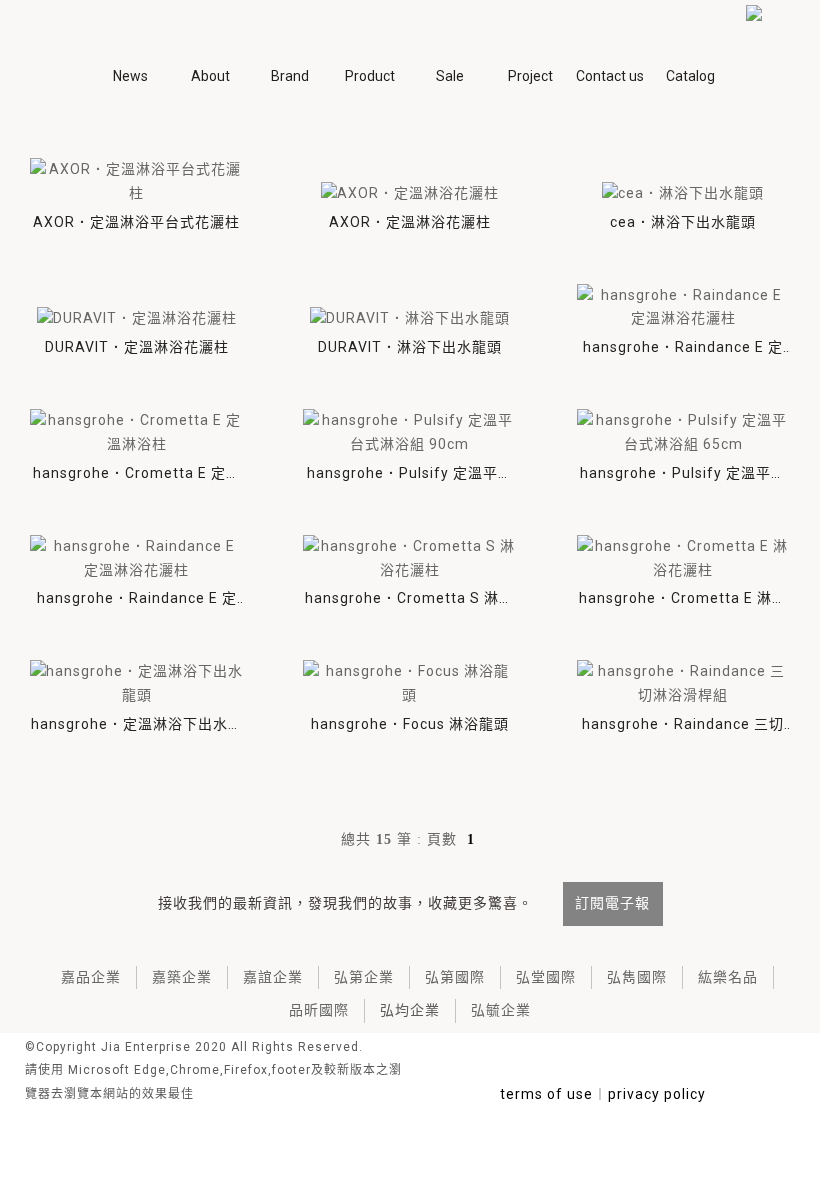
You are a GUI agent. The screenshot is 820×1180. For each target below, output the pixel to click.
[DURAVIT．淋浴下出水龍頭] (409, 319)
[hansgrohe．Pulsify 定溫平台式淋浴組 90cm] (409, 433)
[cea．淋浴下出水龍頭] (683, 194)
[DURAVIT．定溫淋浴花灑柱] (136, 319)
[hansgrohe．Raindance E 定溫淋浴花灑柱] (683, 308)
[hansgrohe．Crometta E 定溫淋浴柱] (136, 433)
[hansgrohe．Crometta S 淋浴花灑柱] (409, 559)
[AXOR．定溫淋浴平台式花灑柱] (136, 182)
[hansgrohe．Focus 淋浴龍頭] (409, 684)
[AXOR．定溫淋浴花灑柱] (409, 194)
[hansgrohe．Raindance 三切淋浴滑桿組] (683, 684)
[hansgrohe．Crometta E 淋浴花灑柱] (683, 559)
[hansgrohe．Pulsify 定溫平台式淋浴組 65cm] (683, 433)
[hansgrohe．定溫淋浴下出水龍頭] (136, 684)
